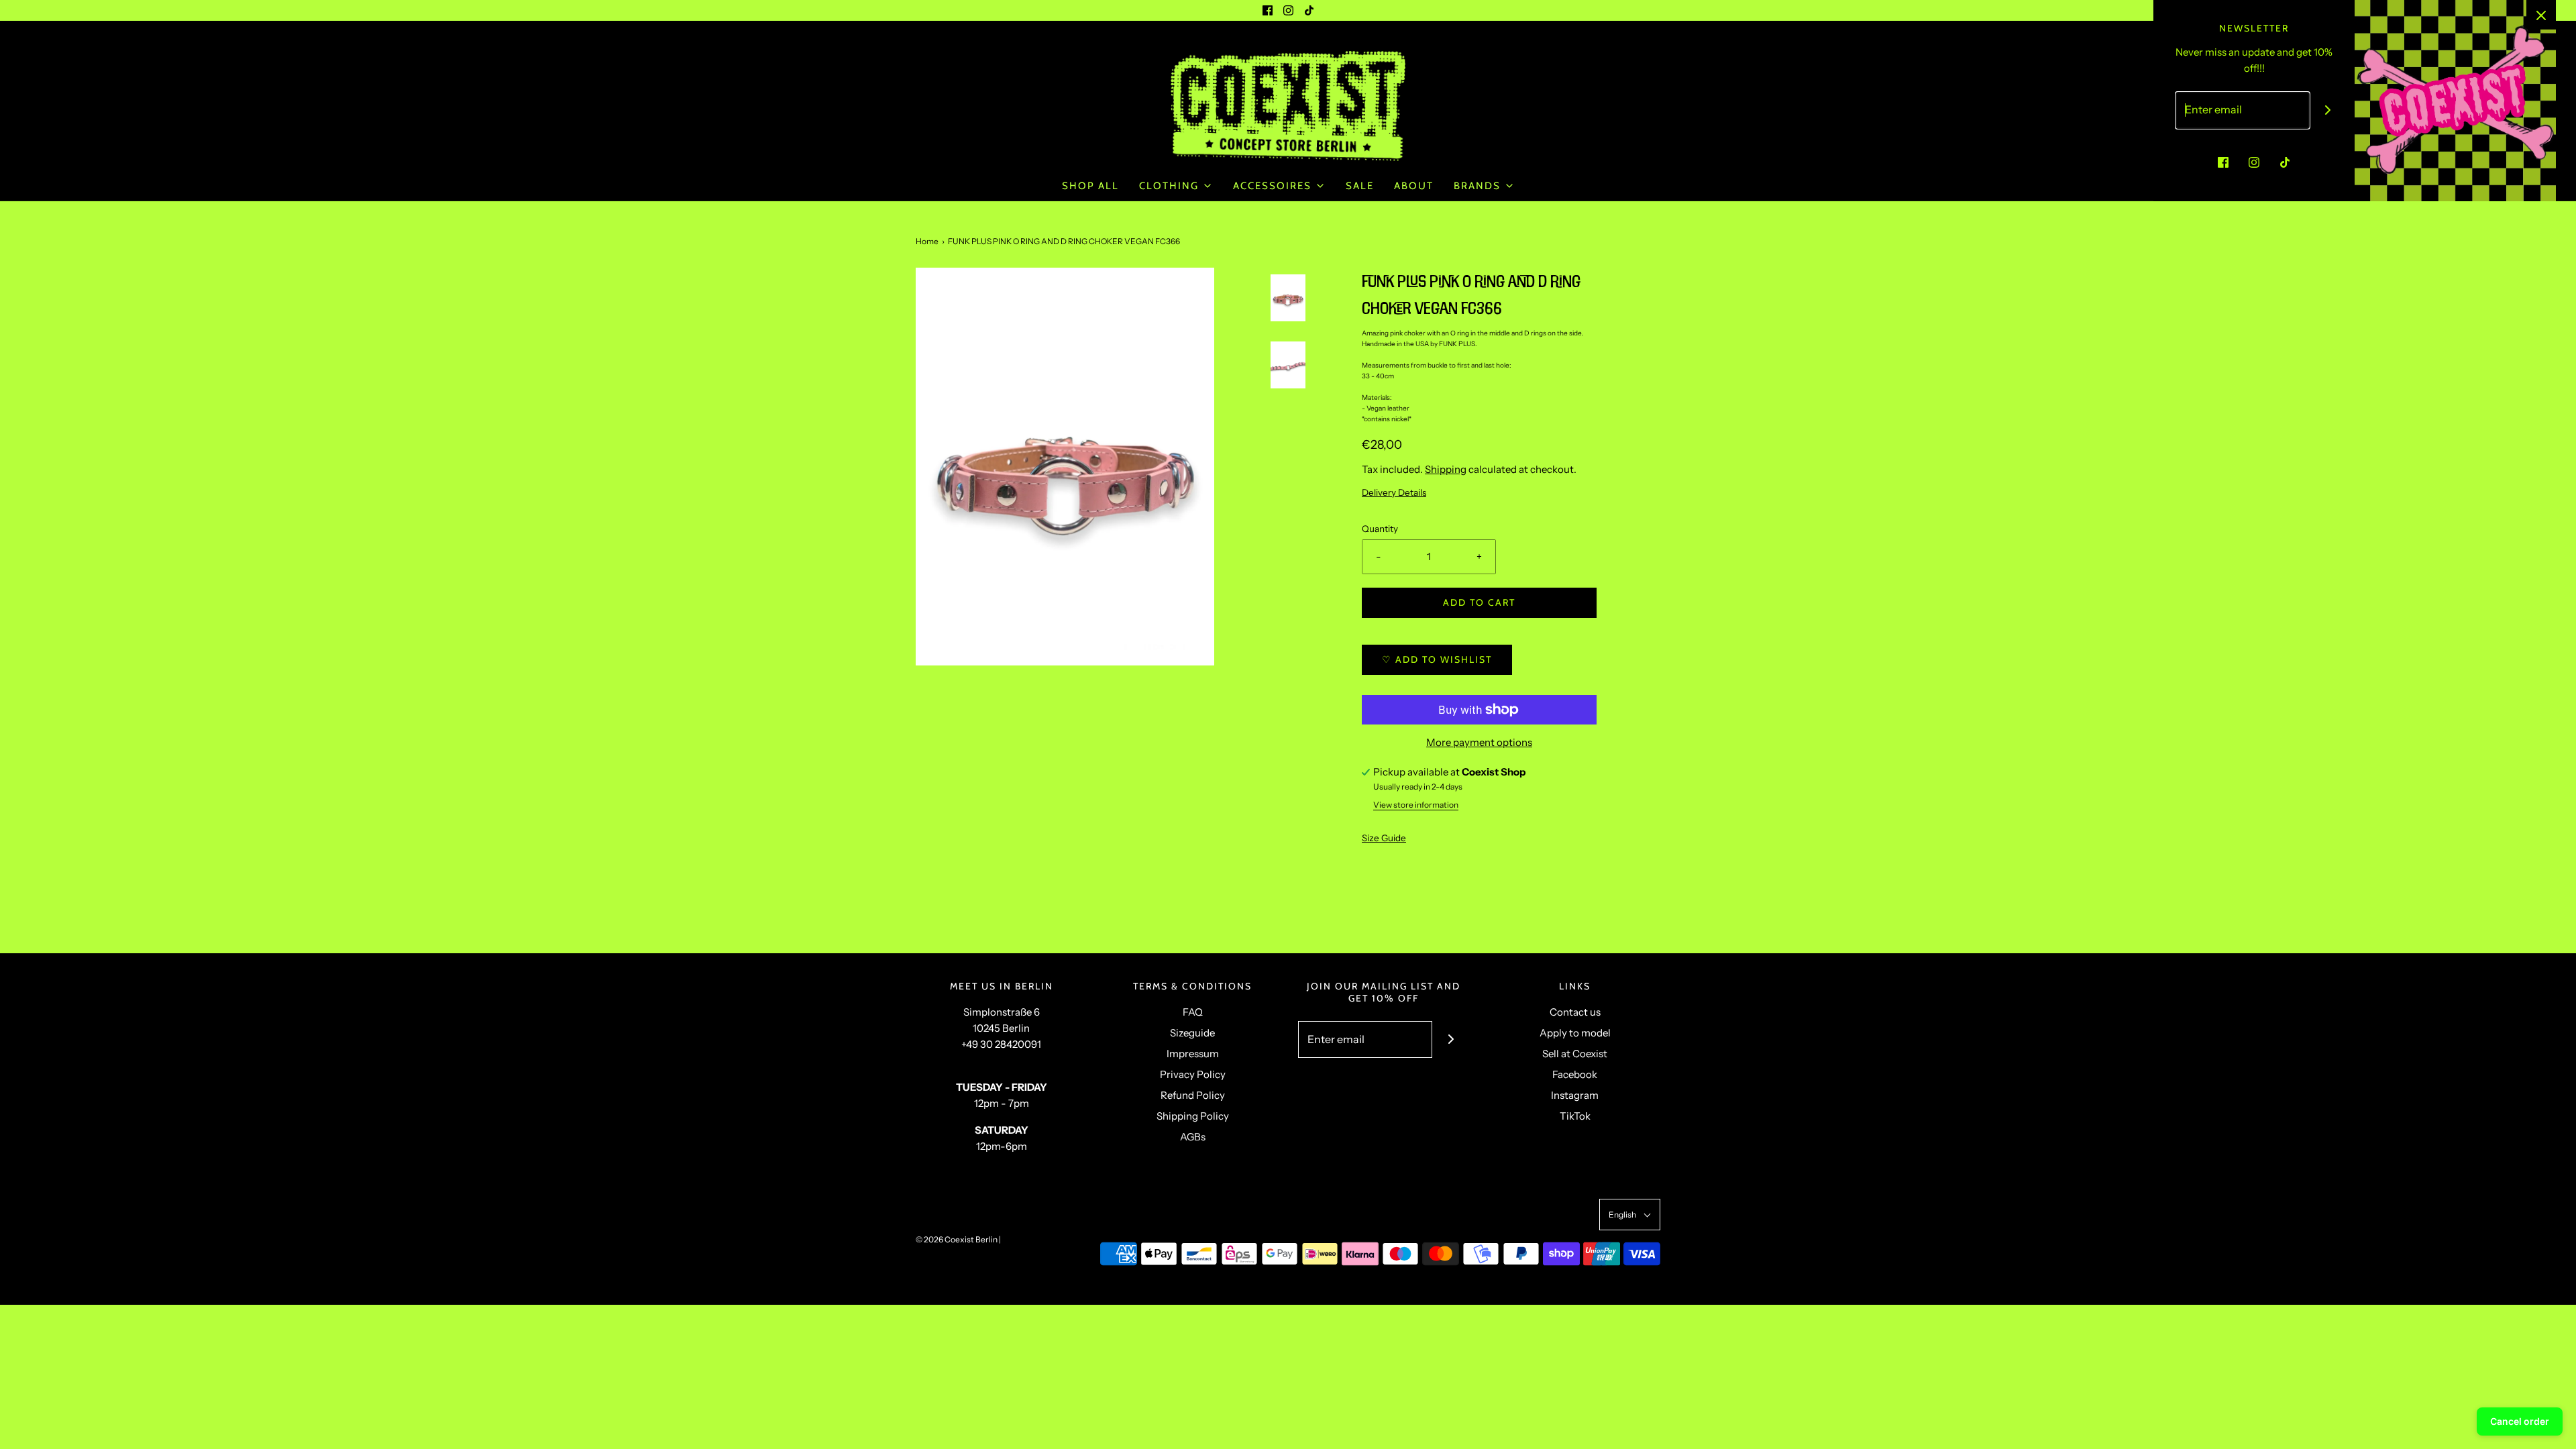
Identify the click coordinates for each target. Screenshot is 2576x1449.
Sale (1360, 186)
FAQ (1193, 1012)
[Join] (1451, 1039)
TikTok (1575, 1116)
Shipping (1446, 469)
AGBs (1193, 1137)
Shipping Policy (1193, 1116)
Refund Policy (1193, 1095)
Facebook (1575, 1074)
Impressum (1193, 1054)
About (1414, 186)
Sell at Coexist (1575, 1054)
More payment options (1479, 742)
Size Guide (1384, 838)
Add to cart (1479, 602)
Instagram (1575, 1095)
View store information (1416, 805)
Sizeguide (1192, 1033)
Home (927, 241)
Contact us (1575, 1012)
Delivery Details (1394, 492)
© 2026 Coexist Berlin (957, 1239)
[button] (1288, 337)
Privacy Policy (1193, 1074)
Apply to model (1575, 1033)
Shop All (1090, 186)
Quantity (1380, 529)
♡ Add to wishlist (1437, 659)
